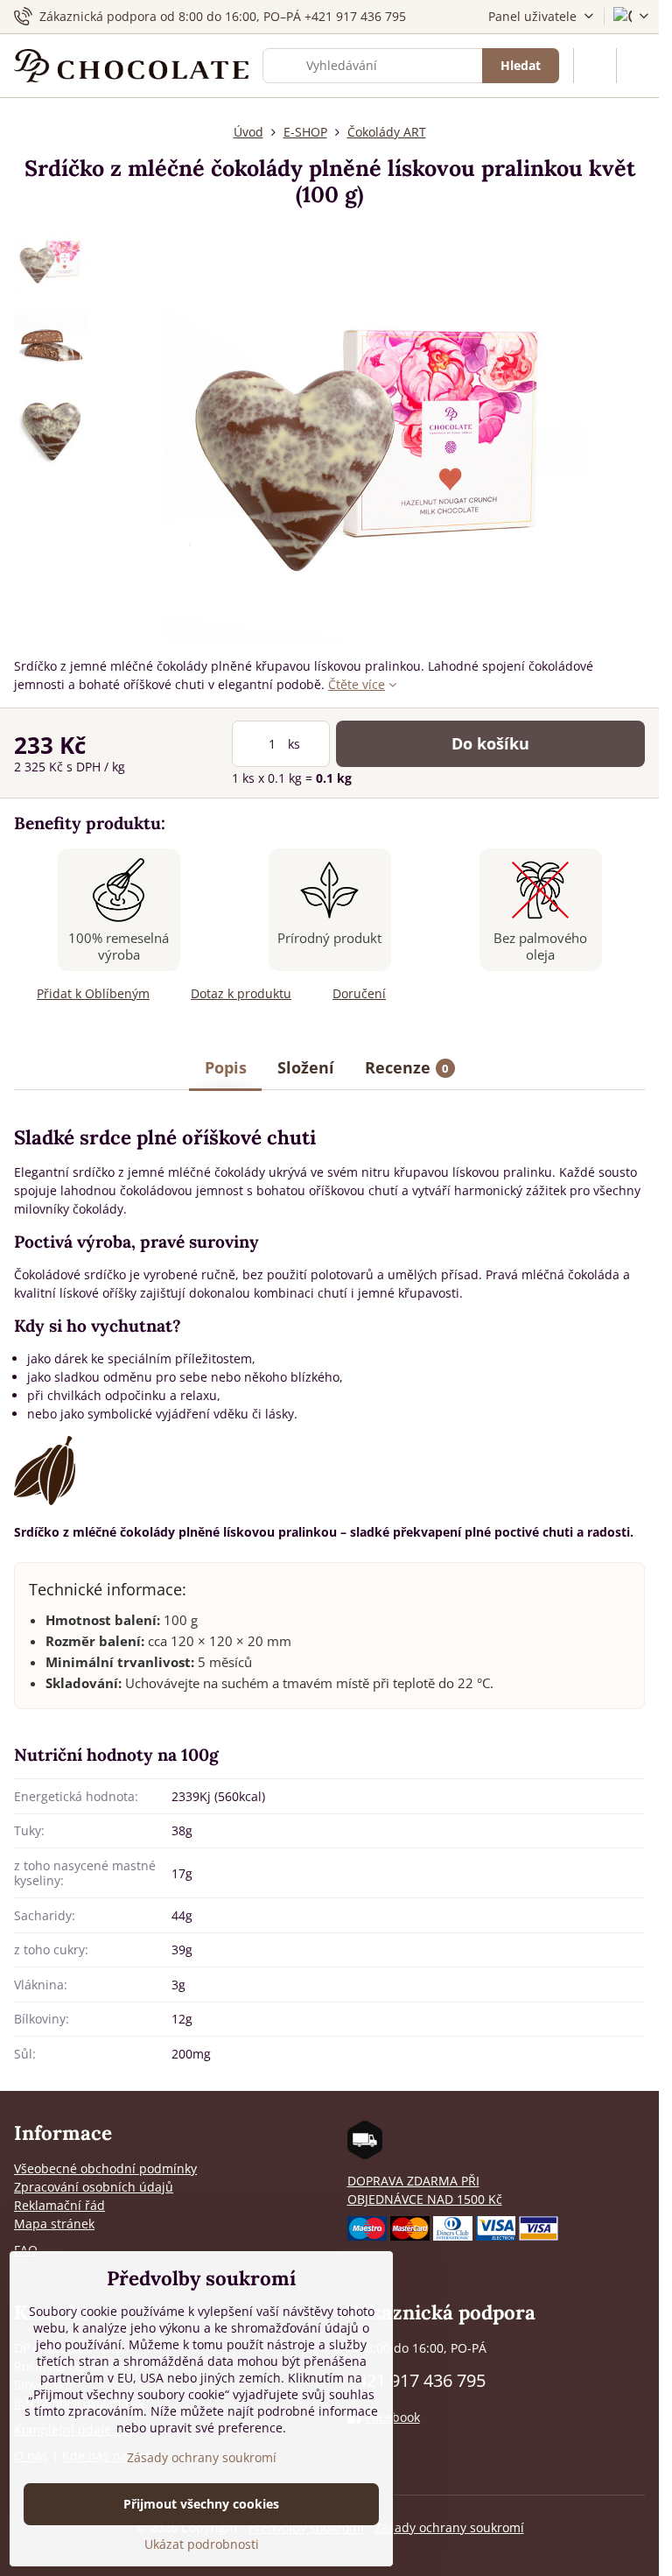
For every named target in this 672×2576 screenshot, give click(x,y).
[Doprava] (365, 2154)
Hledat (521, 65)
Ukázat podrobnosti (202, 2544)
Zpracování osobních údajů (94, 2187)
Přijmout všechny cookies (201, 2504)
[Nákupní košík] (595, 66)
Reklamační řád (59, 2205)
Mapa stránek (54, 2224)
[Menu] (638, 66)
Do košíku (490, 743)
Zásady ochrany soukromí (449, 2527)
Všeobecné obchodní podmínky (105, 2168)
